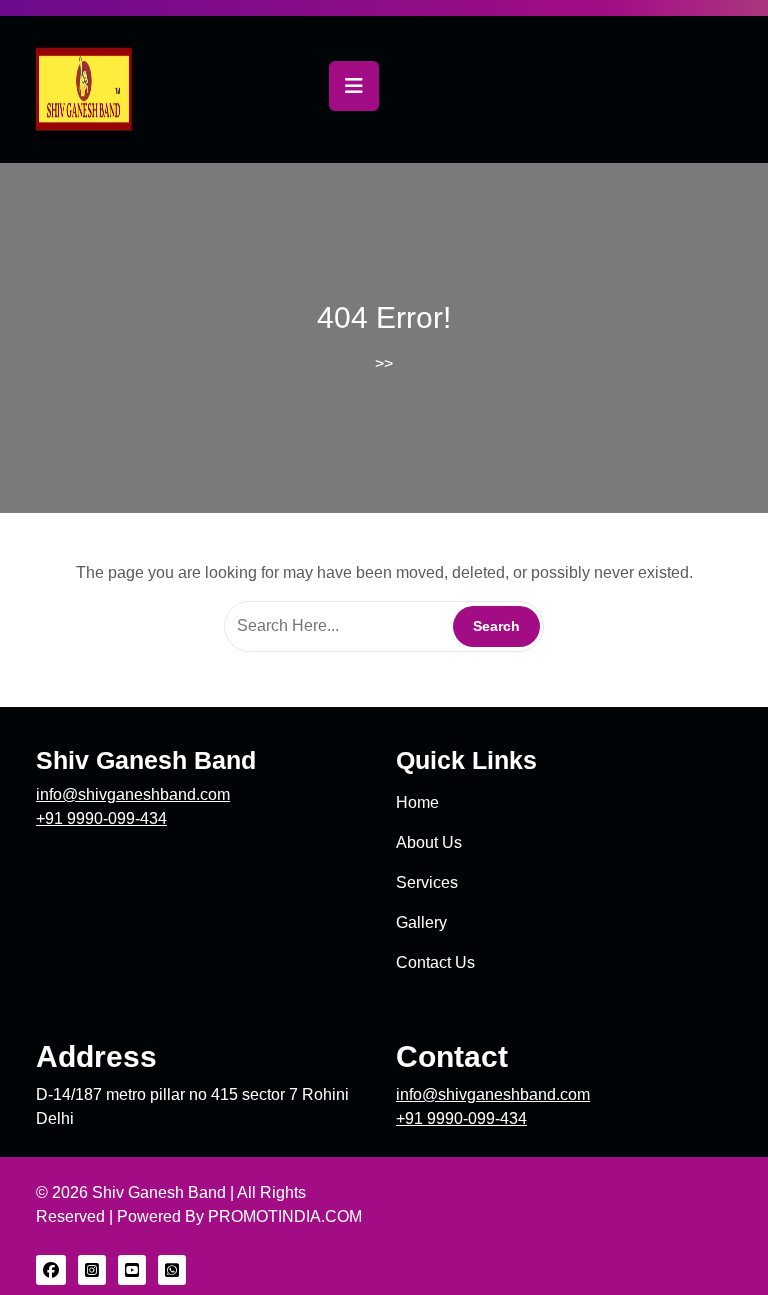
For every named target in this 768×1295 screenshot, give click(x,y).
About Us (429, 842)
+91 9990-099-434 (101, 818)
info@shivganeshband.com (133, 794)
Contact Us (435, 962)
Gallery (421, 922)
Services (427, 882)
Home (417, 802)
